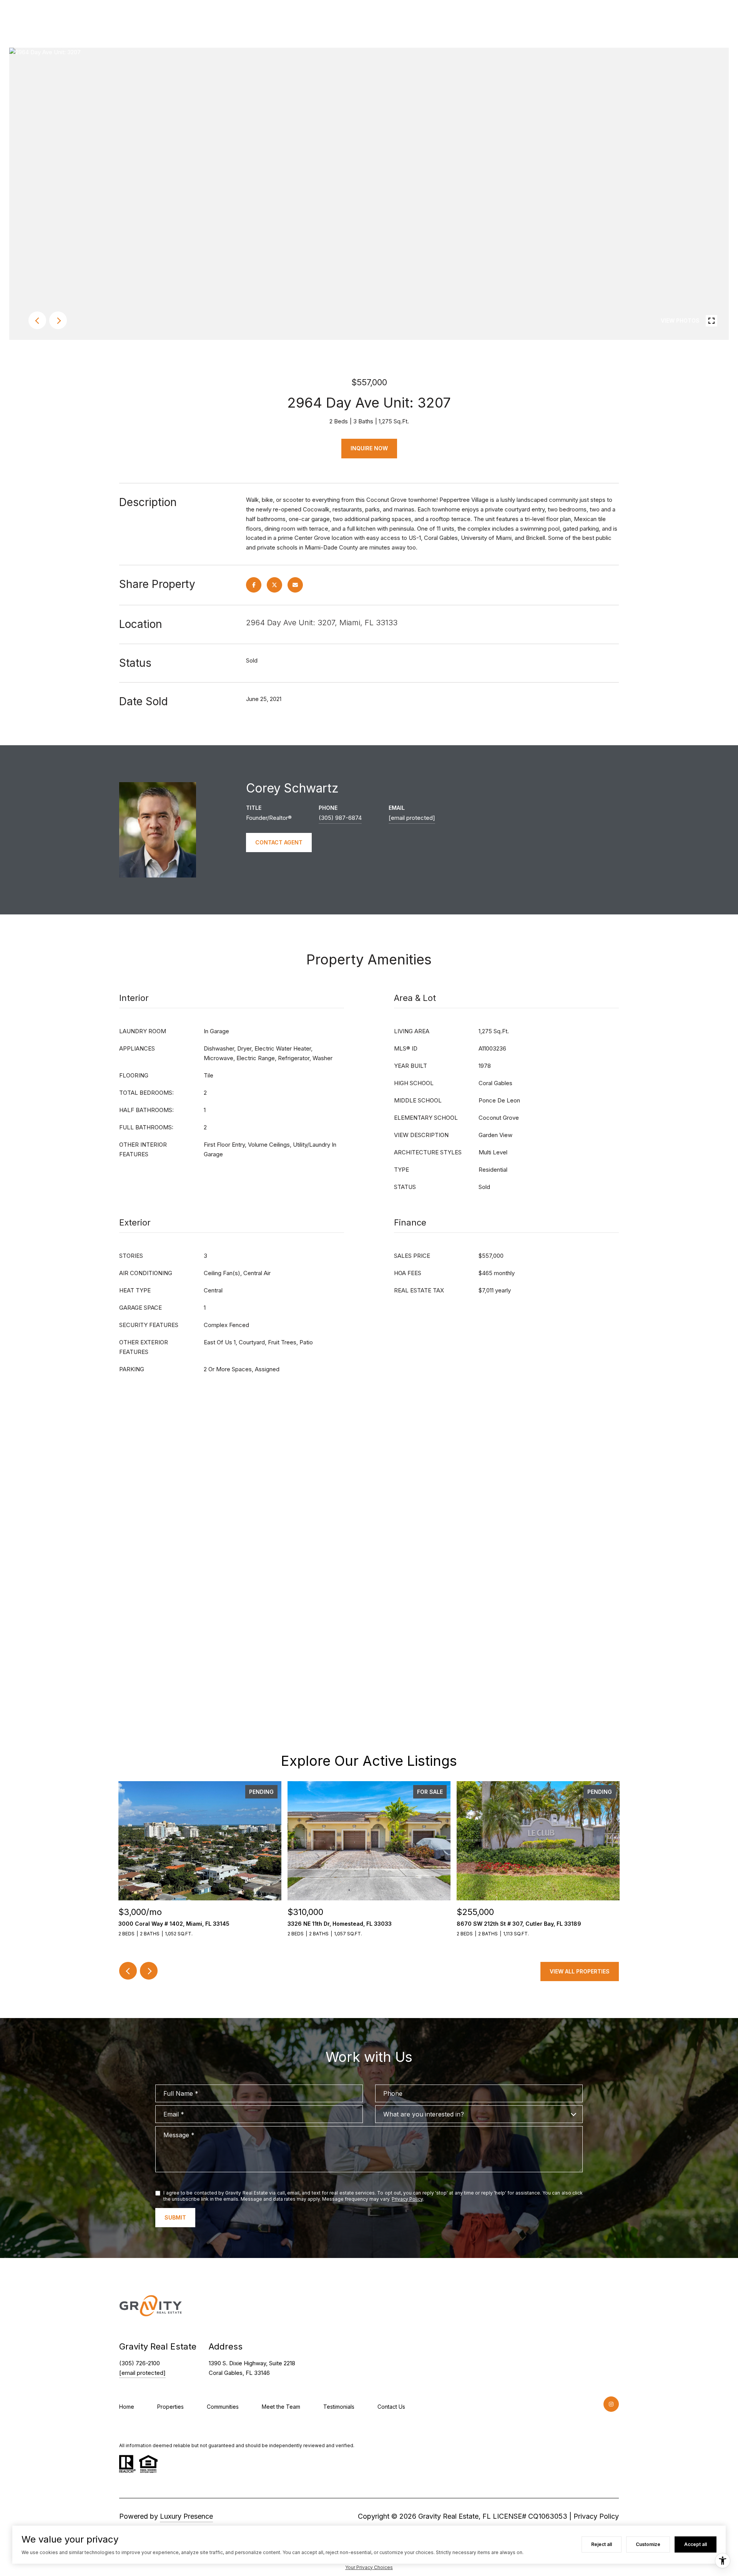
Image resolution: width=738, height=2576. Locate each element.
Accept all (696, 2544)
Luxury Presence (186, 2516)
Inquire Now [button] (369, 448)
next (58, 320)
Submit (175, 2217)
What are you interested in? (424, 2114)
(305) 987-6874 (340, 818)
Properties (170, 2407)
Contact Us (391, 2407)
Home (127, 2407)
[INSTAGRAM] (611, 2404)
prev (37, 320)
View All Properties (580, 1971)
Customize (648, 2544)
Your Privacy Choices (369, 2567)
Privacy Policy (407, 2199)
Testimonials (339, 2407)
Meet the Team (281, 2407)
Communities (223, 2407)
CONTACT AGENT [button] (279, 842)
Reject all (602, 2544)
